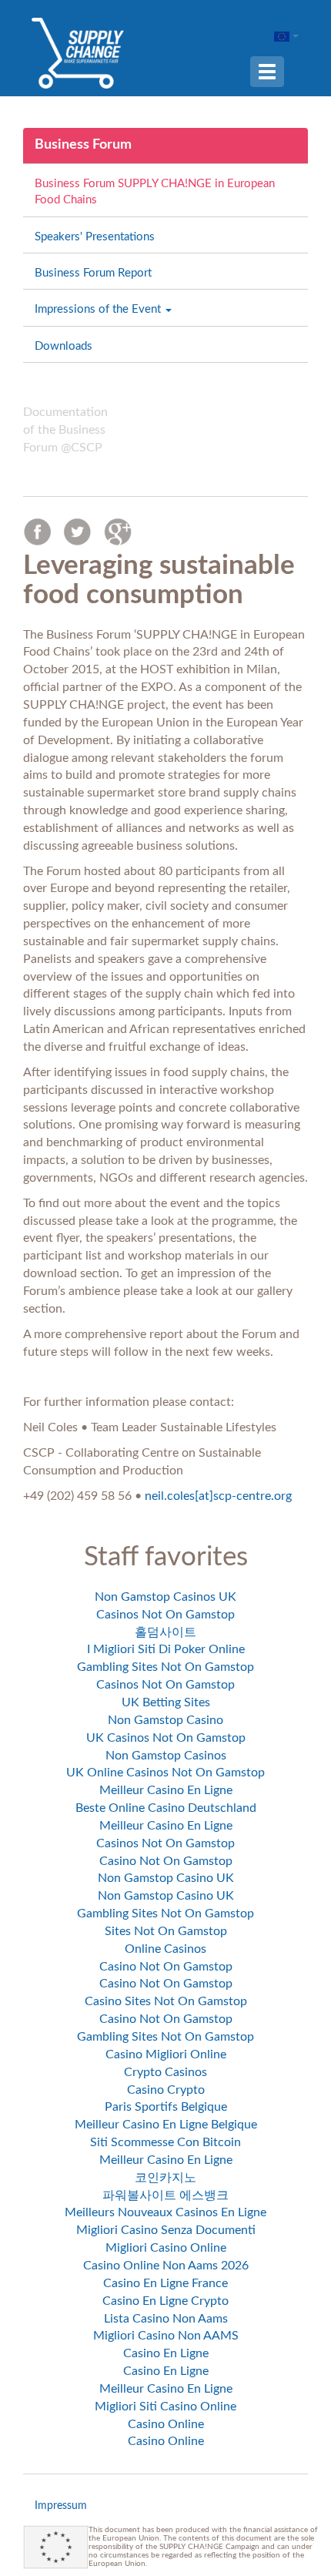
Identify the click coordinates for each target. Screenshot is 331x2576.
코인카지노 (165, 2178)
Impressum (61, 2506)
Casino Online (166, 2424)
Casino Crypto (166, 2090)
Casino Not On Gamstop (166, 1861)
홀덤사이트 (165, 1632)
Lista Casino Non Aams (166, 2319)
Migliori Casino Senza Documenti (166, 2230)
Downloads (64, 346)
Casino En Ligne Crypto (165, 2301)
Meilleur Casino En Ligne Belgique (166, 2125)
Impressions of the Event (99, 309)
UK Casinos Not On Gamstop (166, 1738)
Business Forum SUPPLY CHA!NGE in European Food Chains (155, 192)
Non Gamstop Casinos (166, 1756)
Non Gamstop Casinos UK (165, 1597)
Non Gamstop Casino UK (166, 1878)
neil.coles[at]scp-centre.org (218, 1496)
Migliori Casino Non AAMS (166, 2336)
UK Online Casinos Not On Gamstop (165, 1773)
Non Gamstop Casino (165, 1720)
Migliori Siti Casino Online (165, 2407)
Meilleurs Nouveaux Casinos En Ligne (165, 2212)
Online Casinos (165, 1949)
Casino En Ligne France (165, 2283)
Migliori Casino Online (166, 2248)
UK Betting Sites (166, 1702)
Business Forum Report (93, 273)
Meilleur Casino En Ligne (166, 1790)
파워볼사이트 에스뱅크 (165, 2195)
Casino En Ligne (166, 2353)
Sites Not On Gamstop (166, 1931)
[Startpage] (78, 52)
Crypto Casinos (165, 2072)
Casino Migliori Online (166, 2054)
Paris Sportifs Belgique (166, 2107)
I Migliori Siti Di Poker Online (166, 1649)
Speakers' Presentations (95, 237)
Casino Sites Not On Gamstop (166, 2001)
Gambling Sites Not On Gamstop (165, 1667)
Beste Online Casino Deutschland (166, 1808)
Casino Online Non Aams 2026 (166, 2266)
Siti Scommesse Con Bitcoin (165, 2142)
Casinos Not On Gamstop (165, 1615)
